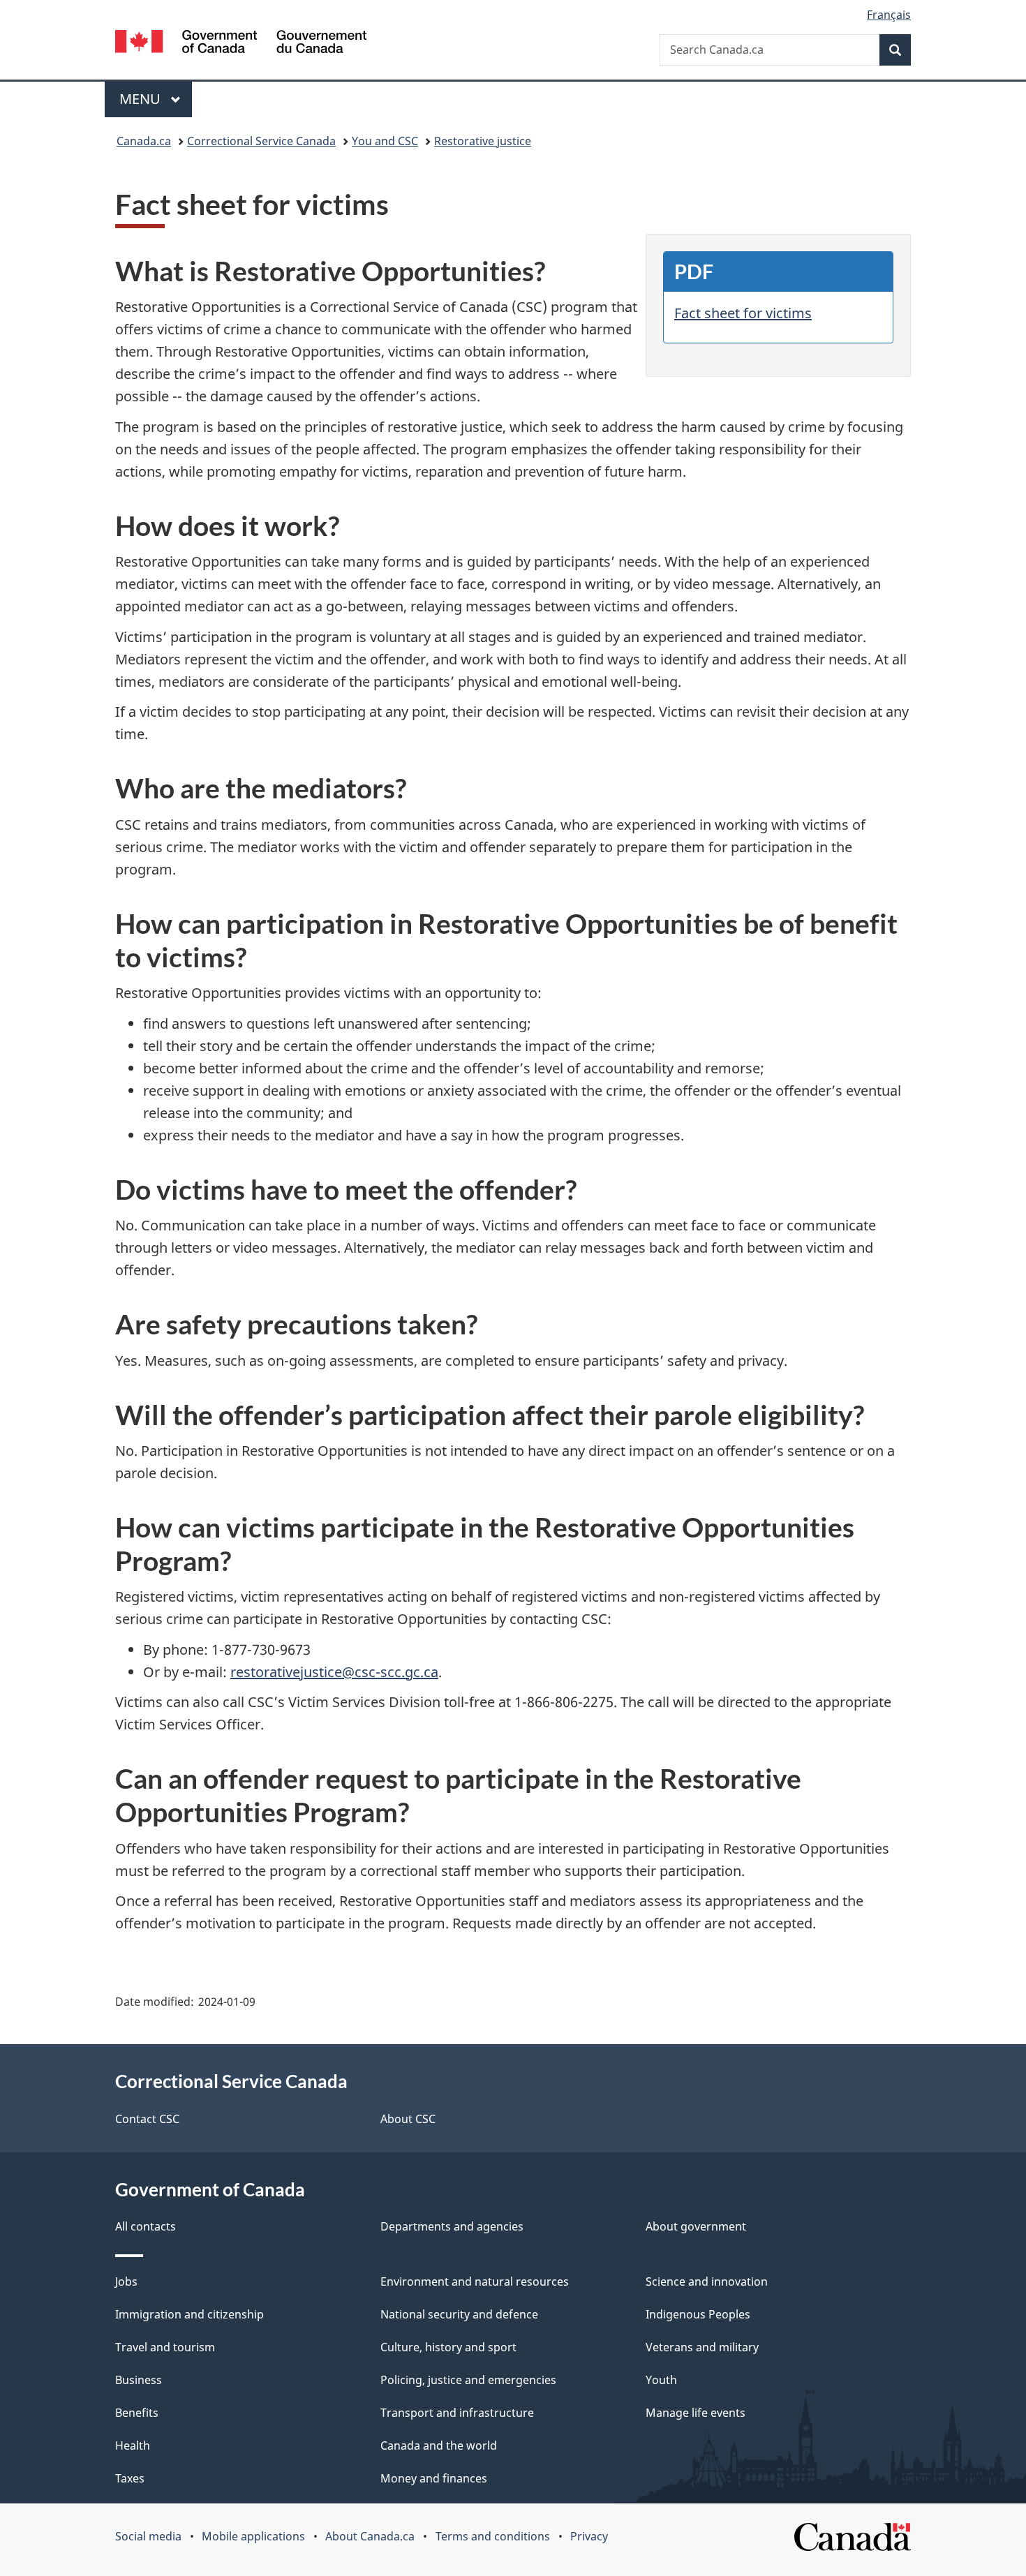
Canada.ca (144, 141)
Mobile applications (253, 2536)
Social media (148, 2536)
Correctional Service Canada (261, 141)
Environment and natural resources (475, 2281)
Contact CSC (147, 2119)
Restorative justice (483, 141)
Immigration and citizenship (189, 2314)
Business (139, 2380)
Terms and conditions (493, 2536)
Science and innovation (707, 2281)
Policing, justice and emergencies (468, 2380)
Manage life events (696, 2413)
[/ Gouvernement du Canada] (241, 44)
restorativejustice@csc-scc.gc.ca (334, 1672)
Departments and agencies (452, 2226)
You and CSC (385, 141)
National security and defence (459, 2314)
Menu (142, 99)
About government (696, 2226)
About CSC (408, 2119)
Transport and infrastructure (457, 2413)
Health (133, 2445)
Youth (661, 2380)
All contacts (146, 2226)
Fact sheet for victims (743, 313)
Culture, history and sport (448, 2347)
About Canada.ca (370, 2536)
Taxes (130, 2478)
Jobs (126, 2281)
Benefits (137, 2413)
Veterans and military (702, 2347)
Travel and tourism (165, 2347)
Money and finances (434, 2478)
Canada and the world (439, 2445)
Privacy (589, 2536)
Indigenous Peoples (698, 2314)
